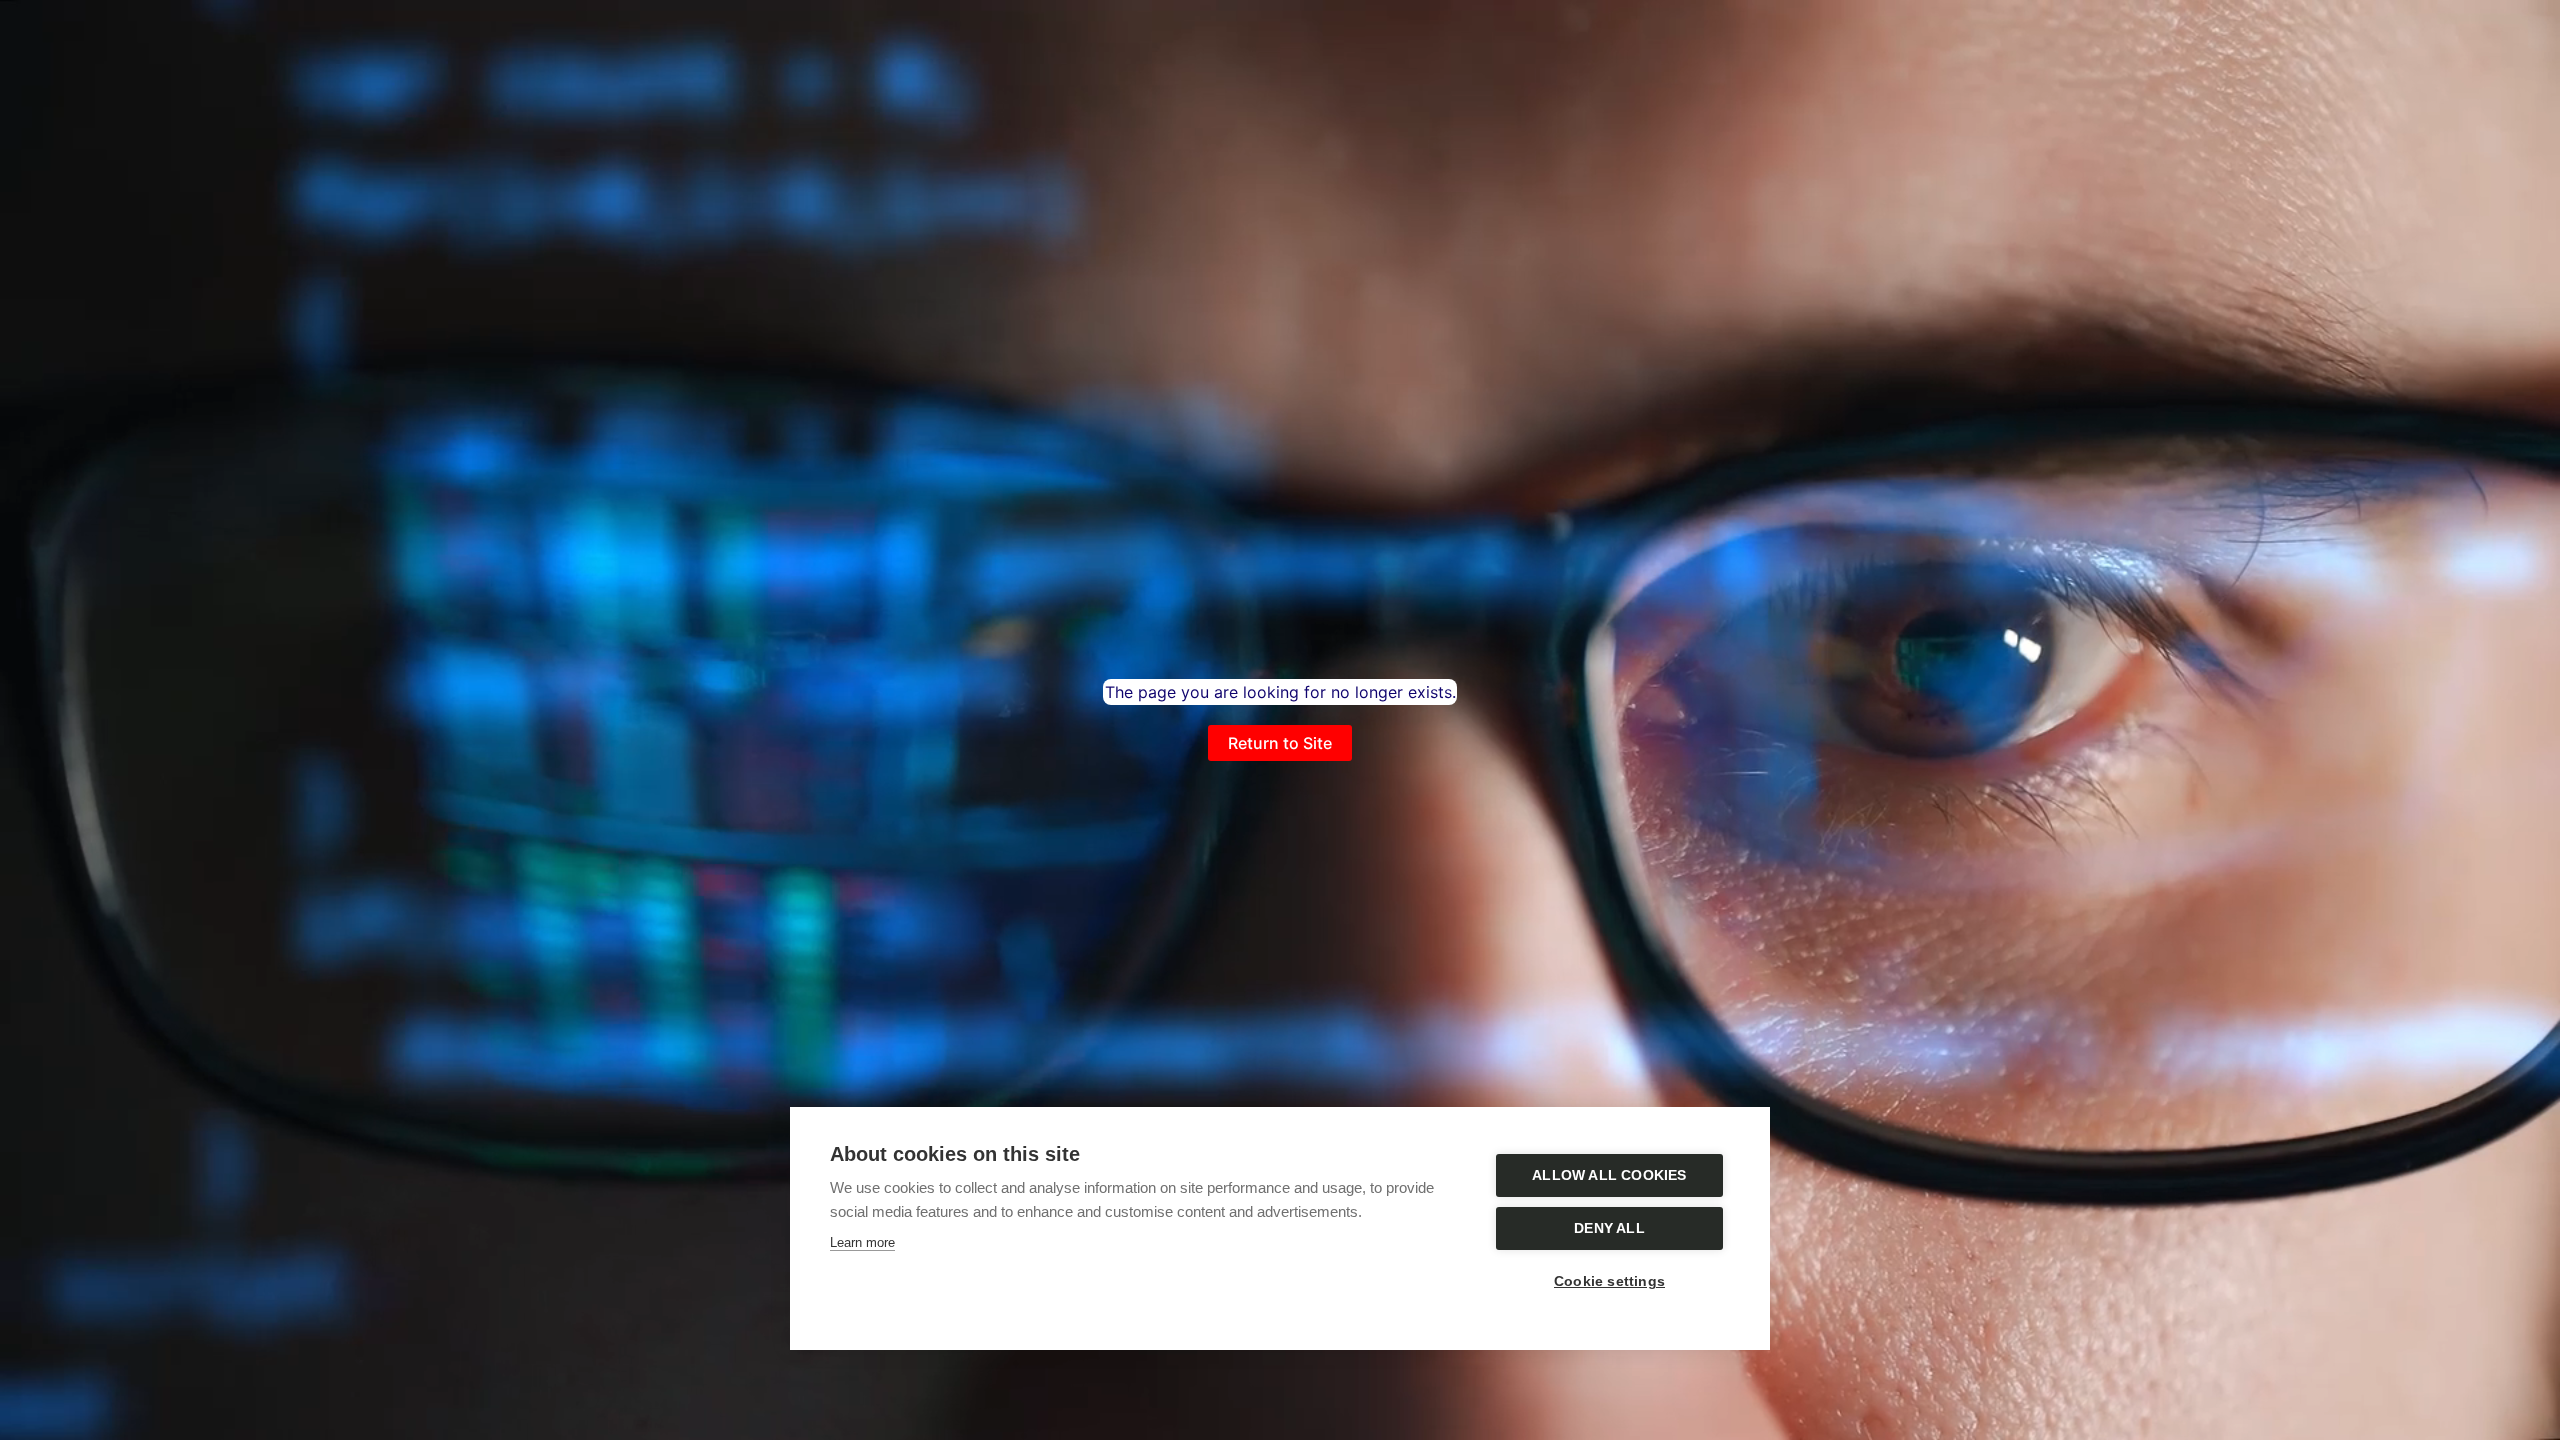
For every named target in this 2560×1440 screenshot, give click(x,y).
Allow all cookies (1609, 1175)
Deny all (1609, 1228)
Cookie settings (1609, 1281)
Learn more (862, 1242)
